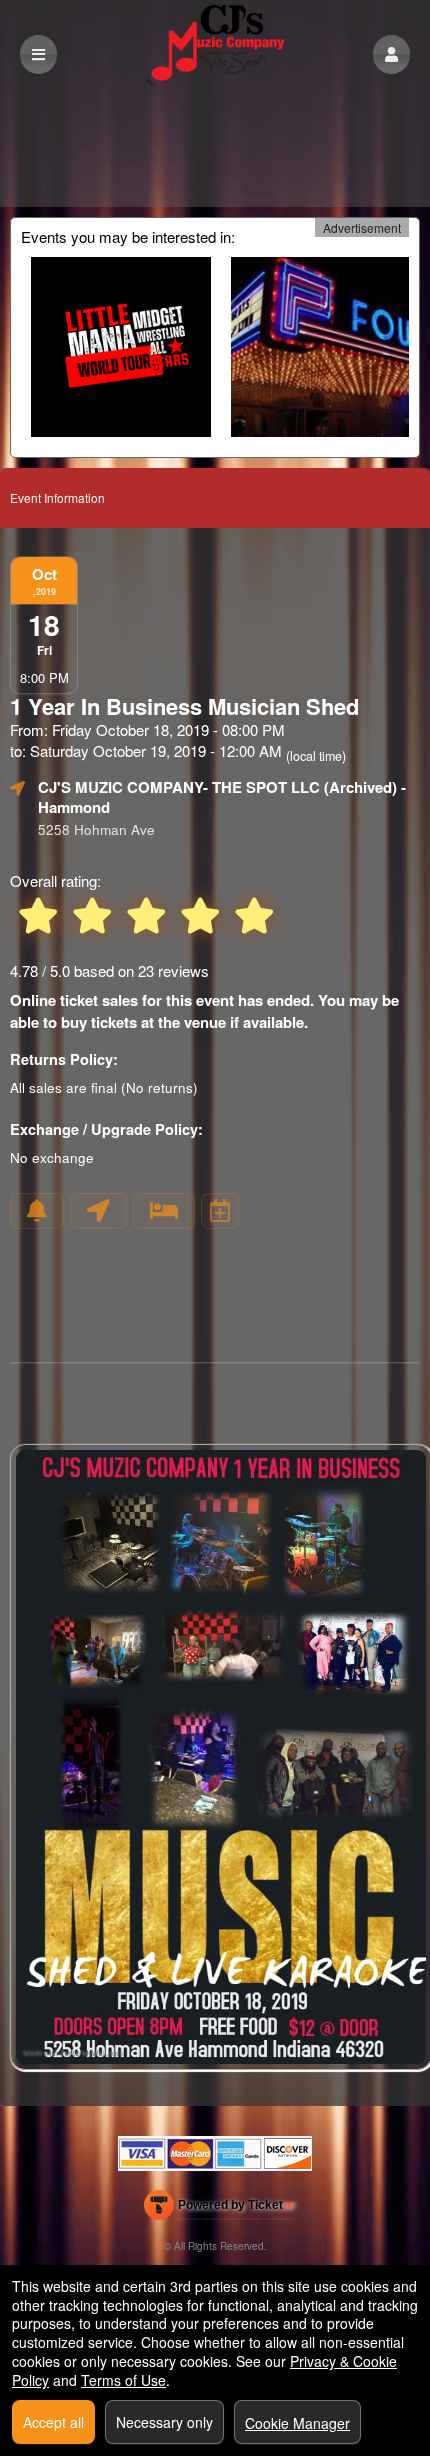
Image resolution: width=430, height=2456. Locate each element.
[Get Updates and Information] (37, 1211)
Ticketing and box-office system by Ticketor (219, 2209)
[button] (391, 54)
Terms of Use (123, 2380)
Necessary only (164, 2422)
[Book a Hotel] (164, 1211)
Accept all (53, 2422)
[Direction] (98, 1211)
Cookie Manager (297, 2423)
